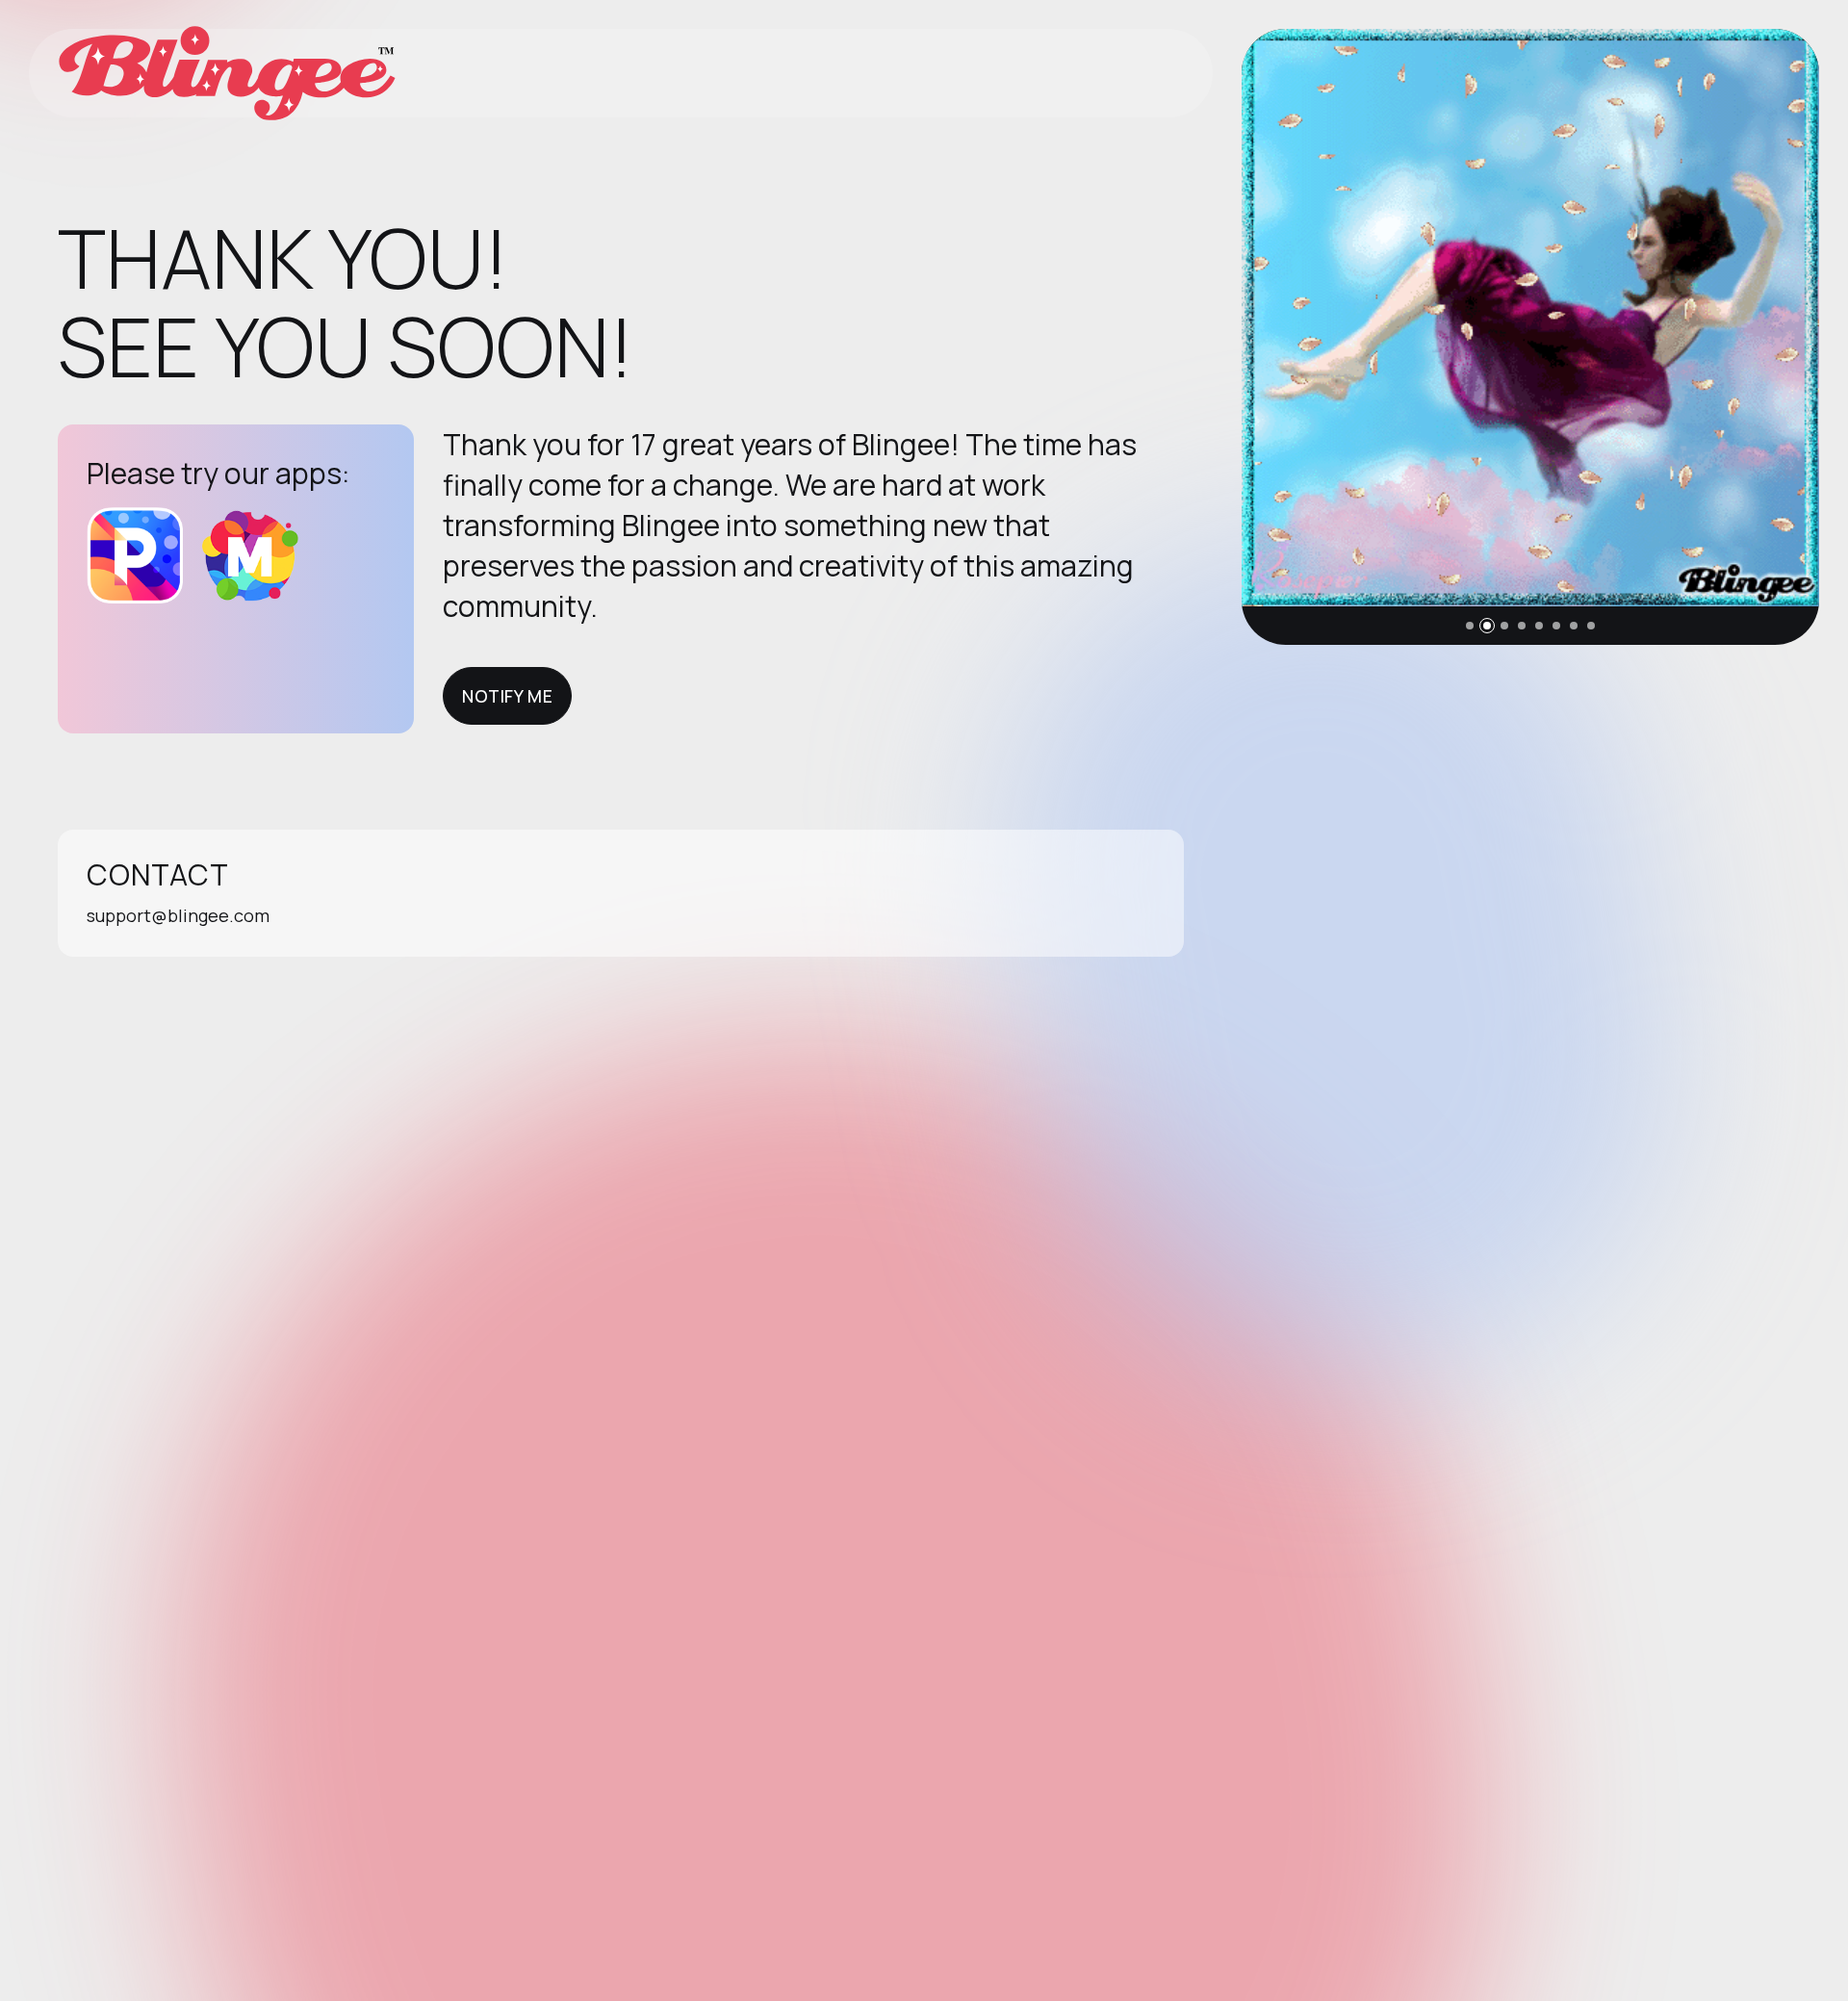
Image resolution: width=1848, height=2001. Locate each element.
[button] (1470, 626)
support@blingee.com (178, 915)
